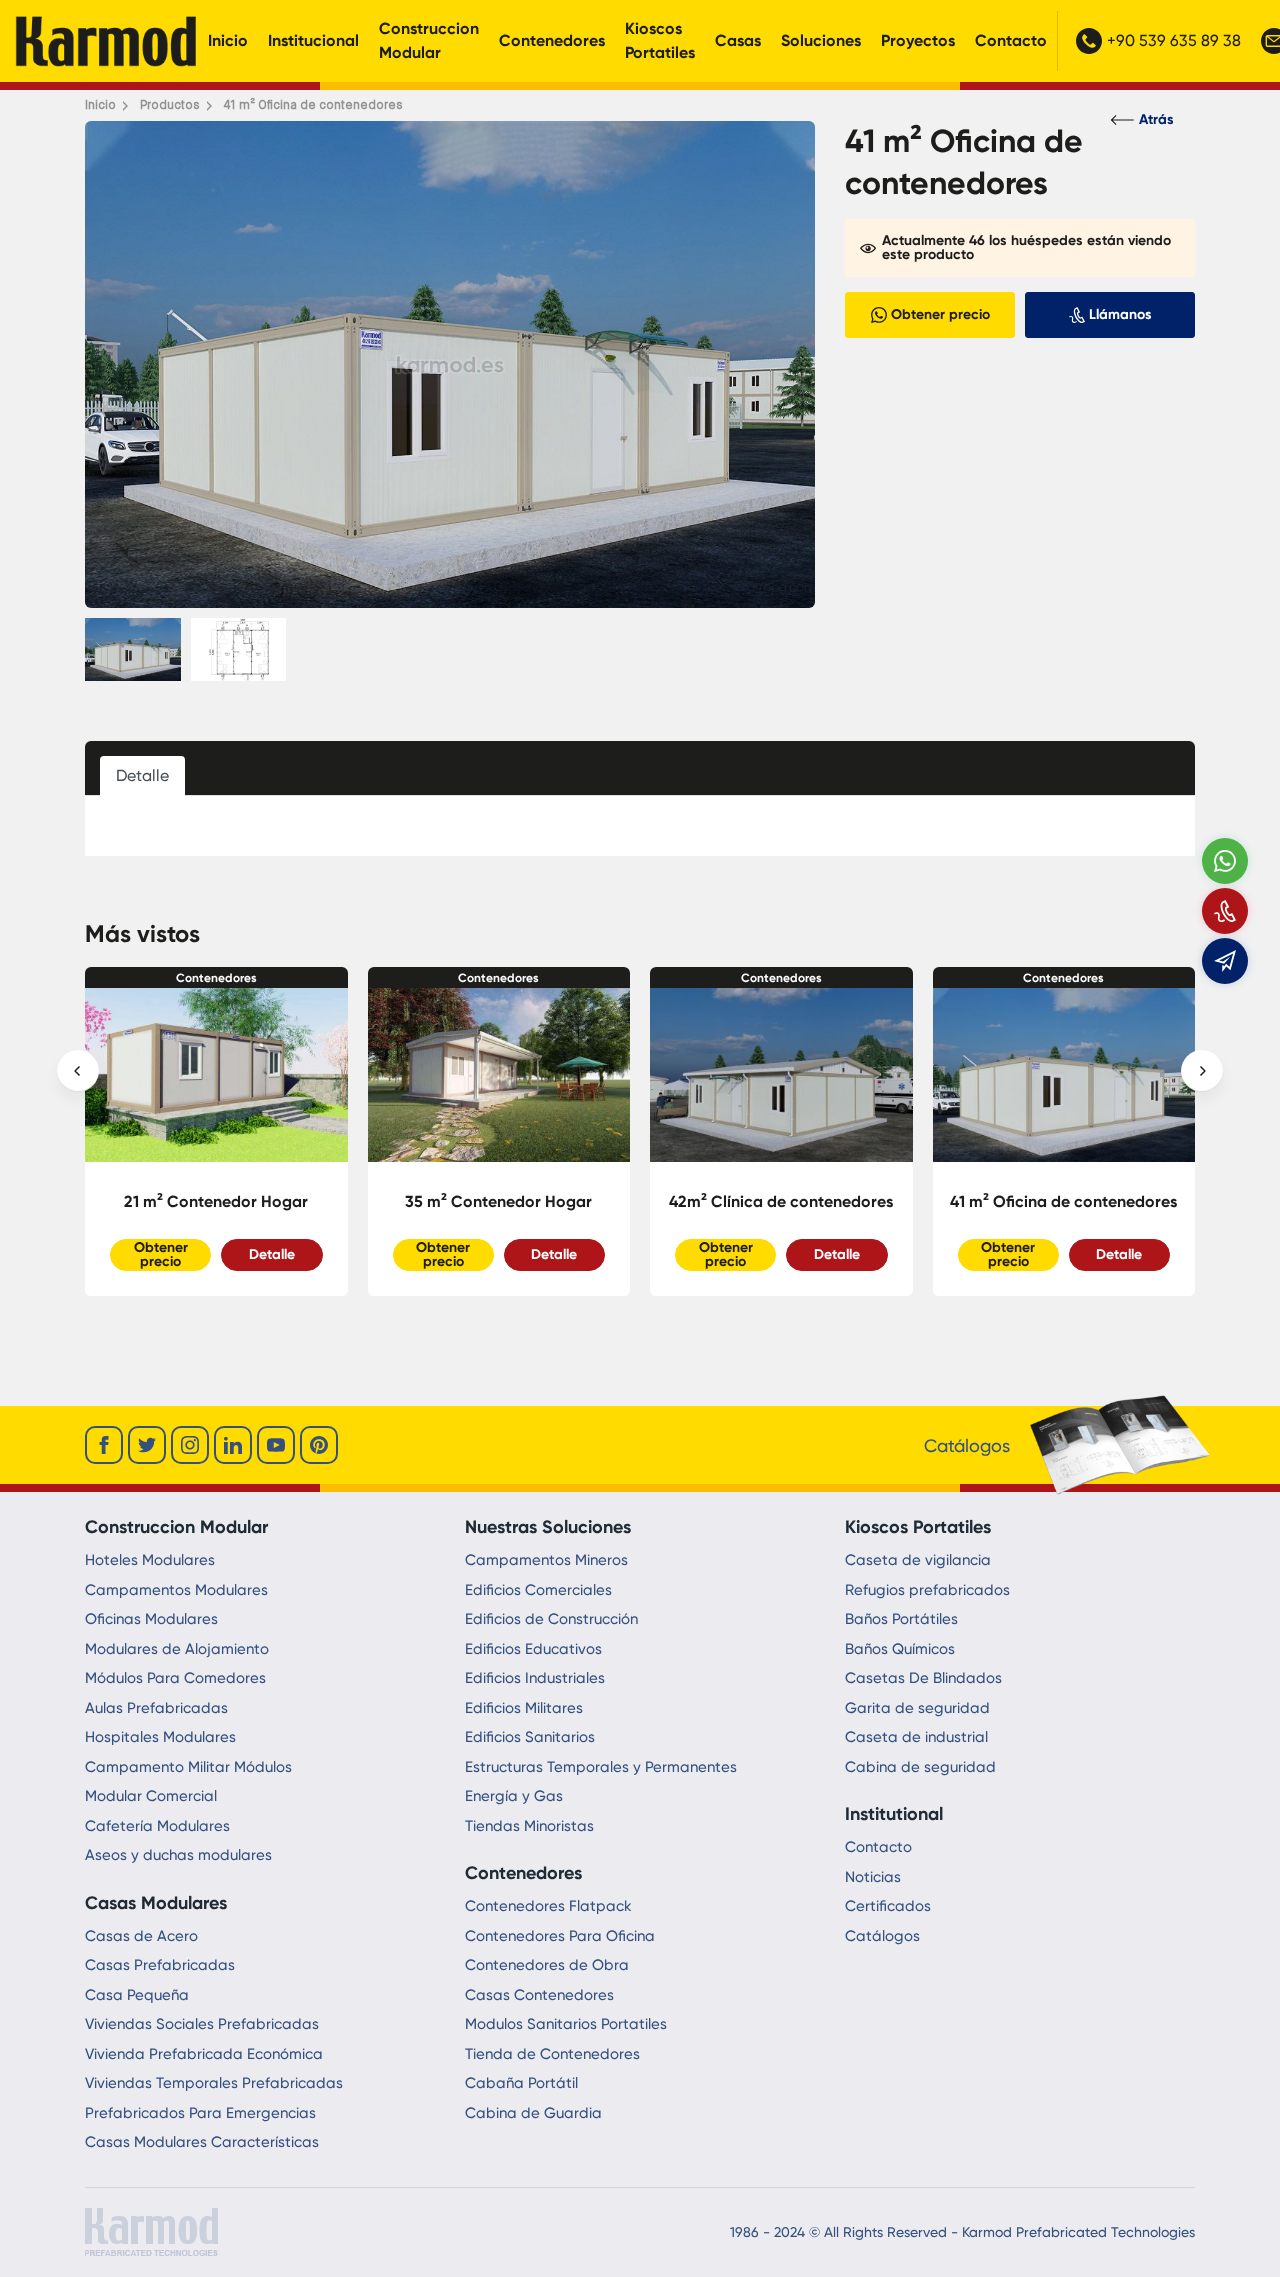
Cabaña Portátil (521, 2083)
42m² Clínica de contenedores (499, 1201)
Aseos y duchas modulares (178, 1855)
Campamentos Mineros (546, 1560)
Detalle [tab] (142, 775)
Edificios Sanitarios (530, 1737)
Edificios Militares (524, 1708)
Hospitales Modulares (160, 1737)
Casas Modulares (156, 1903)
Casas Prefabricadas (160, 1965)
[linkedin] (233, 1445)
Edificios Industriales (535, 1678)
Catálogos (882, 1936)
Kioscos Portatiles (660, 40)
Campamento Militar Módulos (188, 1767)
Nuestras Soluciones (548, 1527)
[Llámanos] (1225, 911)
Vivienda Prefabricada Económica (204, 2054)
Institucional (313, 40)
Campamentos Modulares (176, 1590)
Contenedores (552, 40)
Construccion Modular (429, 40)
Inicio (228, 40)
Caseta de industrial (916, 1737)
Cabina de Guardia (533, 2113)
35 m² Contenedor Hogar (216, 1201)
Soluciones (821, 40)
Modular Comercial (151, 1796)
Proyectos (918, 40)
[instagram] (190, 1445)
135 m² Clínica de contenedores (1064, 1201)
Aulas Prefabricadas (156, 1708)
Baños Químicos (900, 1649)
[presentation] (78, 1071)
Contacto (1011, 40)
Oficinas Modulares (151, 1619)
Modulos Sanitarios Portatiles (566, 2024)
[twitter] (147, 1445)
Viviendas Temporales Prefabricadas (214, 2083)
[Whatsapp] (1225, 861)
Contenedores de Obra (547, 1965)
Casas (738, 40)
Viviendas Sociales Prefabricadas (202, 2024)
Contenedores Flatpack (548, 1906)
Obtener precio (161, 1254)
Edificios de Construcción (551, 1619)
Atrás (1156, 119)
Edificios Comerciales (538, 1590)
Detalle (272, 1254)
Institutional (894, 1814)
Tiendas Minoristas (529, 1826)
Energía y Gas (514, 1796)
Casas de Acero (141, 1936)
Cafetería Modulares (157, 1826)
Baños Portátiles (901, 1619)
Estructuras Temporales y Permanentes (601, 1767)
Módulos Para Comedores (175, 1678)
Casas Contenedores (539, 1995)
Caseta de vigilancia (918, 1560)
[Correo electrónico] (1225, 961)
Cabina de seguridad (920, 1767)
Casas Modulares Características (202, 2142)
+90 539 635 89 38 (1174, 40)
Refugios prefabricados (927, 1590)
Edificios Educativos (533, 1649)
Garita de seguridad (917, 1708)
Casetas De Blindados (923, 1678)
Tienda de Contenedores (552, 2054)
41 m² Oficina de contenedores (781, 1201)
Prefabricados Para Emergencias (200, 2113)
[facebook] (104, 1445)
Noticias (873, 1877)
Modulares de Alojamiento (177, 1649)
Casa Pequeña (137, 1995)
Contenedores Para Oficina (560, 1936)
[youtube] (276, 1445)
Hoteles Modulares (150, 1560)
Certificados (888, 1906)
